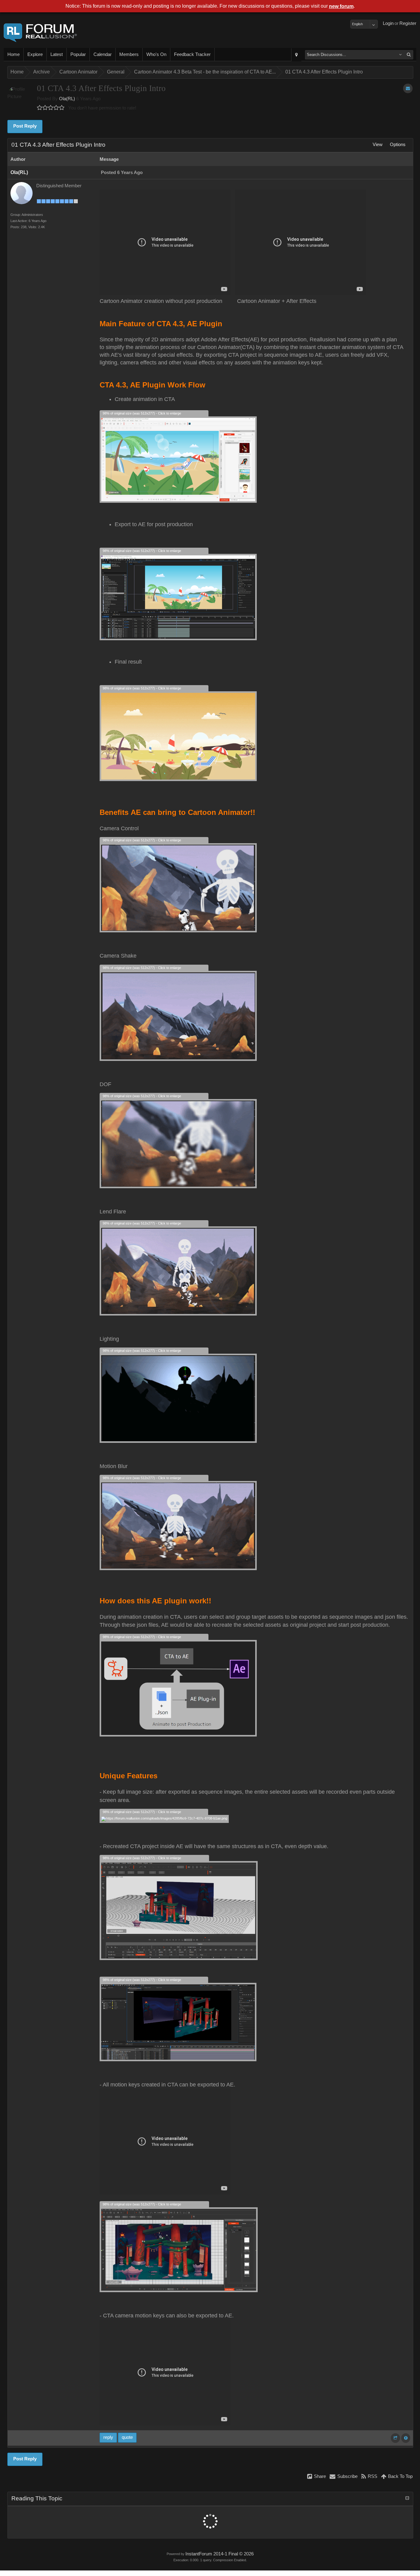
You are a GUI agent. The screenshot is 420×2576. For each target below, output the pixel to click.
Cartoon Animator (78, 72)
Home (14, 54)
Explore (35, 54)
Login (388, 23)
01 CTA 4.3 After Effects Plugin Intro (324, 72)
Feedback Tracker (192, 54)
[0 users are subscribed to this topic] (408, 88)
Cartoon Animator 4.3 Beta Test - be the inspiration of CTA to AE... (205, 72)
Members (129, 54)
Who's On (156, 54)
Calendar (103, 54)
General (116, 72)
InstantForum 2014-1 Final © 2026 (220, 2554)
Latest (57, 54)
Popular (78, 54)
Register (408, 23)
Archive (42, 72)
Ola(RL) (67, 99)
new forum (341, 6)
